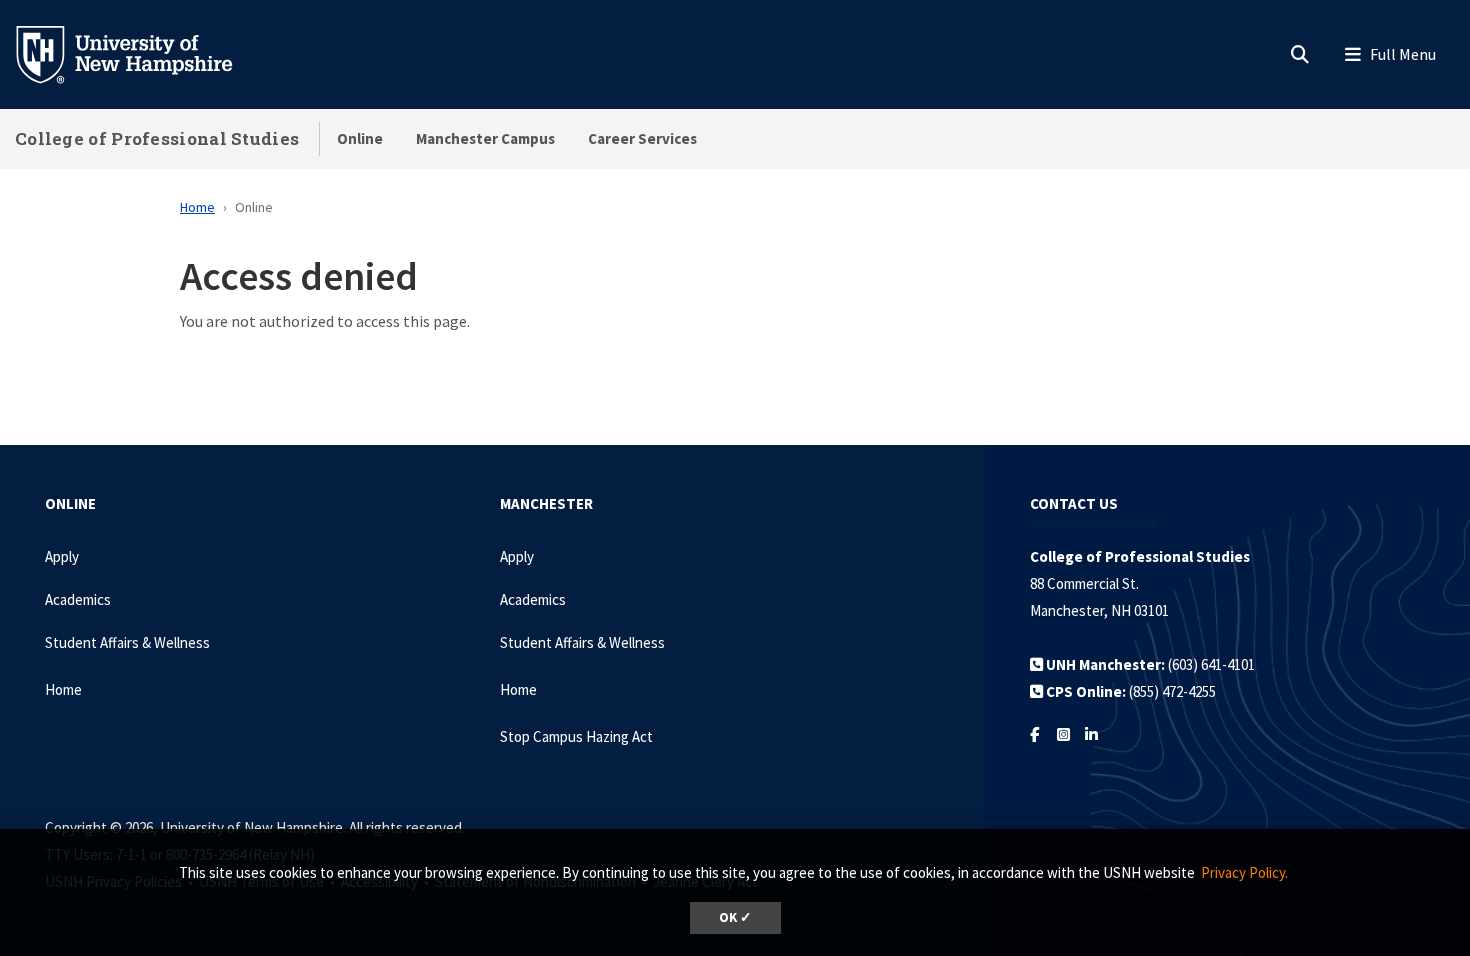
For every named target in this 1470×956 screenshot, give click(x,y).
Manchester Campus (485, 138)
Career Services (642, 138)
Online (360, 138)
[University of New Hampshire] (140, 53)
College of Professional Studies (157, 138)
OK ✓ (735, 917)
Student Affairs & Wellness (127, 642)
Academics (78, 599)
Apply (62, 556)
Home (197, 207)
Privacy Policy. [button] (1244, 872)
